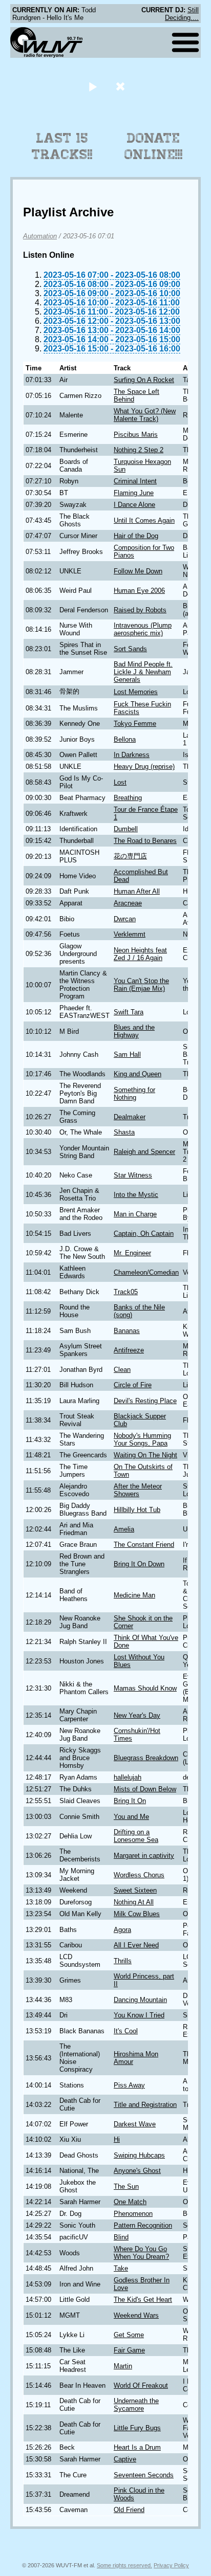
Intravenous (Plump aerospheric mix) (143, 629)
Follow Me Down (138, 571)
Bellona (125, 739)
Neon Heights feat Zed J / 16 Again (140, 954)
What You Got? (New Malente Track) (145, 415)
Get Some (129, 2335)
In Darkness (132, 755)
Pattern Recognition (143, 2225)
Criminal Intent (135, 481)
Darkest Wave (135, 2124)
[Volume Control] (122, 86)
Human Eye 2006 (139, 591)
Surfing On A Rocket (144, 380)
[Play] (92, 86)
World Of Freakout (141, 2385)
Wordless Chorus (139, 1875)
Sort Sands (130, 649)
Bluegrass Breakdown (146, 1758)
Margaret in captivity (144, 1856)
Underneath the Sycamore (136, 2405)
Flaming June (134, 493)
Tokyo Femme (135, 724)
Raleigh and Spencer (144, 1152)
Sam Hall (127, 1054)
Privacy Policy (171, 2565)
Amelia (124, 1529)
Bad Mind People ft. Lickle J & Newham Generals (143, 672)
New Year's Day (137, 1715)
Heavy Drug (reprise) (144, 767)
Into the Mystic (136, 1195)
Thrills (123, 1961)
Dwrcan (125, 919)
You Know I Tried (139, 2015)
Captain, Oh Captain (144, 1234)
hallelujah (128, 1777)
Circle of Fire (133, 1385)
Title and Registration (145, 2105)
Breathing (128, 798)
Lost (120, 782)
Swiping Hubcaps (139, 2155)
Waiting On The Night (145, 1455)
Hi (117, 2139)
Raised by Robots (140, 610)
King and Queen (138, 1074)
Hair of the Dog (136, 536)
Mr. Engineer (132, 1253)
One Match (130, 2202)
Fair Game (129, 2350)
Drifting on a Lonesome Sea (136, 1836)
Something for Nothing (134, 1094)
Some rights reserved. (124, 2565)
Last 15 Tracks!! (62, 146)
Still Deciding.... (182, 14)
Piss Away (129, 2085)
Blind (121, 2237)
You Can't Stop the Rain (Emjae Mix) (141, 985)
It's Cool (126, 2031)
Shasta (124, 1132)
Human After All (137, 891)
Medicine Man (134, 1595)
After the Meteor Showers (138, 1490)
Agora (122, 1930)
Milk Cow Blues (137, 1914)
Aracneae (128, 903)
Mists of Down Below (145, 1789)
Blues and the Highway (134, 1031)
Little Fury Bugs (137, 2428)
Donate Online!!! (154, 146)
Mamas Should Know (145, 1688)
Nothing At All (134, 1902)
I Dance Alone (134, 505)
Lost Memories (136, 692)
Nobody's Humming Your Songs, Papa (142, 1439)
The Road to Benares (145, 841)
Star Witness (133, 1175)
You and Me (131, 1817)
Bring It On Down (139, 1564)
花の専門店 (130, 856)
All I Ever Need (136, 1945)
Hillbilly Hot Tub (137, 1510)
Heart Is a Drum (137, 2447)
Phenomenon (133, 2214)
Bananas (127, 1331)
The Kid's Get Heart (143, 2300)
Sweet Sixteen (135, 1890)
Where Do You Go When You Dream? (141, 2253)
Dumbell (126, 829)
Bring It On (130, 1801)
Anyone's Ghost (137, 2171)
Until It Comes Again (144, 520)
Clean (122, 1370)
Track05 (126, 1292)
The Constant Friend (144, 1545)
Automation (40, 236)
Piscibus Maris (136, 435)
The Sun (126, 2186)
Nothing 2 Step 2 (139, 450)
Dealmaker (130, 1117)
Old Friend (129, 2510)
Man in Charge (135, 1214)
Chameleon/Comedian (146, 1272)
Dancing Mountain (140, 2000)
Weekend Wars (136, 2315)
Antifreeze (129, 1350)
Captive (125, 2459)
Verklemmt (130, 934)
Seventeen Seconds (144, 2475)
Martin (123, 2366)
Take (121, 2268)
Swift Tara (129, 1012)
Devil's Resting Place (145, 1401)
